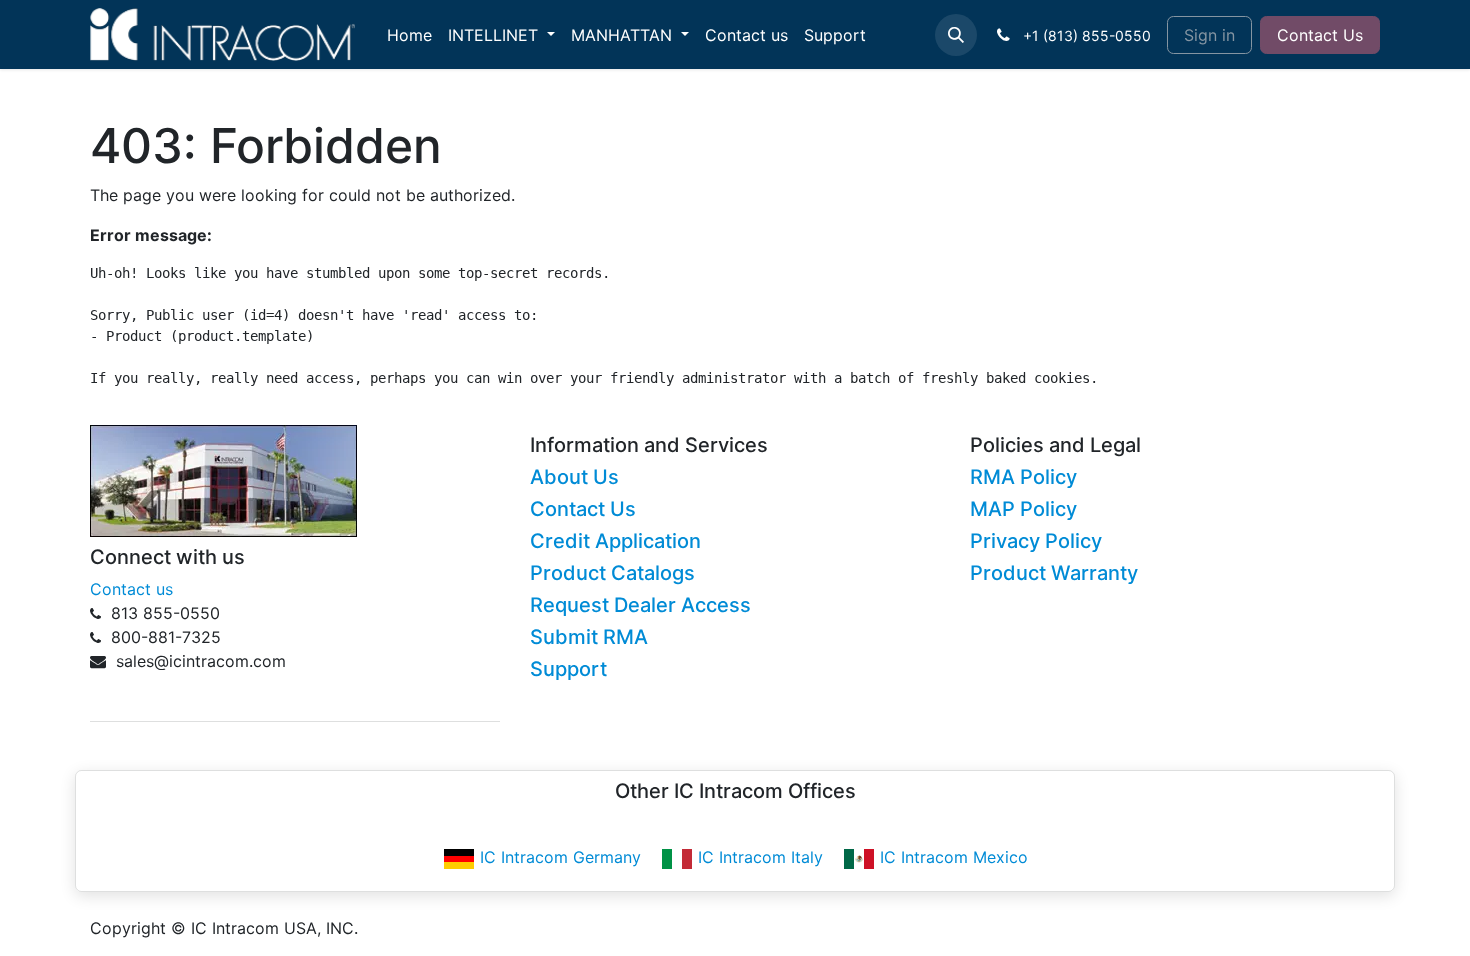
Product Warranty (1054, 573)
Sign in (1209, 35)
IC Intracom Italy (760, 857)
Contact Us (1320, 35)
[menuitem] (409, 35)
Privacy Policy (1036, 541)
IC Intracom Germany (560, 857)
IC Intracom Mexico (954, 857)
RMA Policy (1023, 477)
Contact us (131, 589)
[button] (956, 35)
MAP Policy (1023, 509)
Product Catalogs (612, 573)
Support (568, 669)
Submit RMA (589, 637)
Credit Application (615, 541)
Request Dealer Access (640, 605)
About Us (574, 477)
